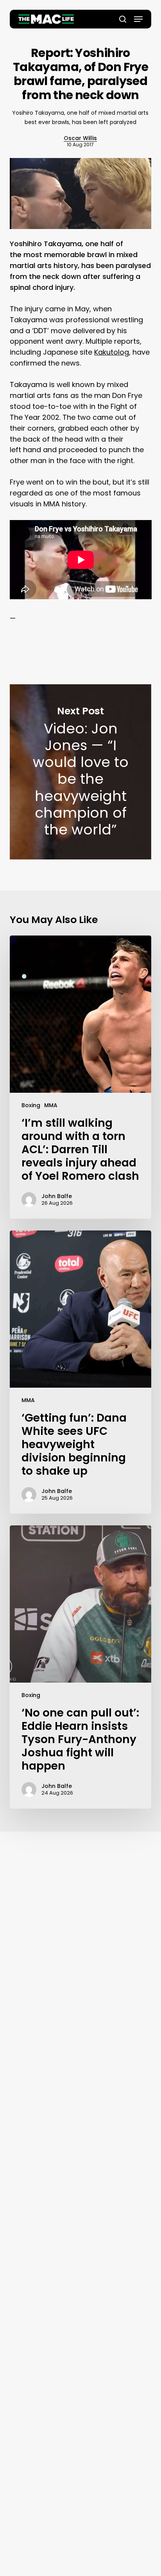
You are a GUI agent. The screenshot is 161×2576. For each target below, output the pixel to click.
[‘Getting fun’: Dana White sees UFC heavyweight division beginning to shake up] (81, 1372)
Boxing (31, 1105)
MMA (51, 1105)
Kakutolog (112, 352)
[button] (138, 19)
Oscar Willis (80, 138)
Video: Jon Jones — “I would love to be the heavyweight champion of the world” (81, 772)
